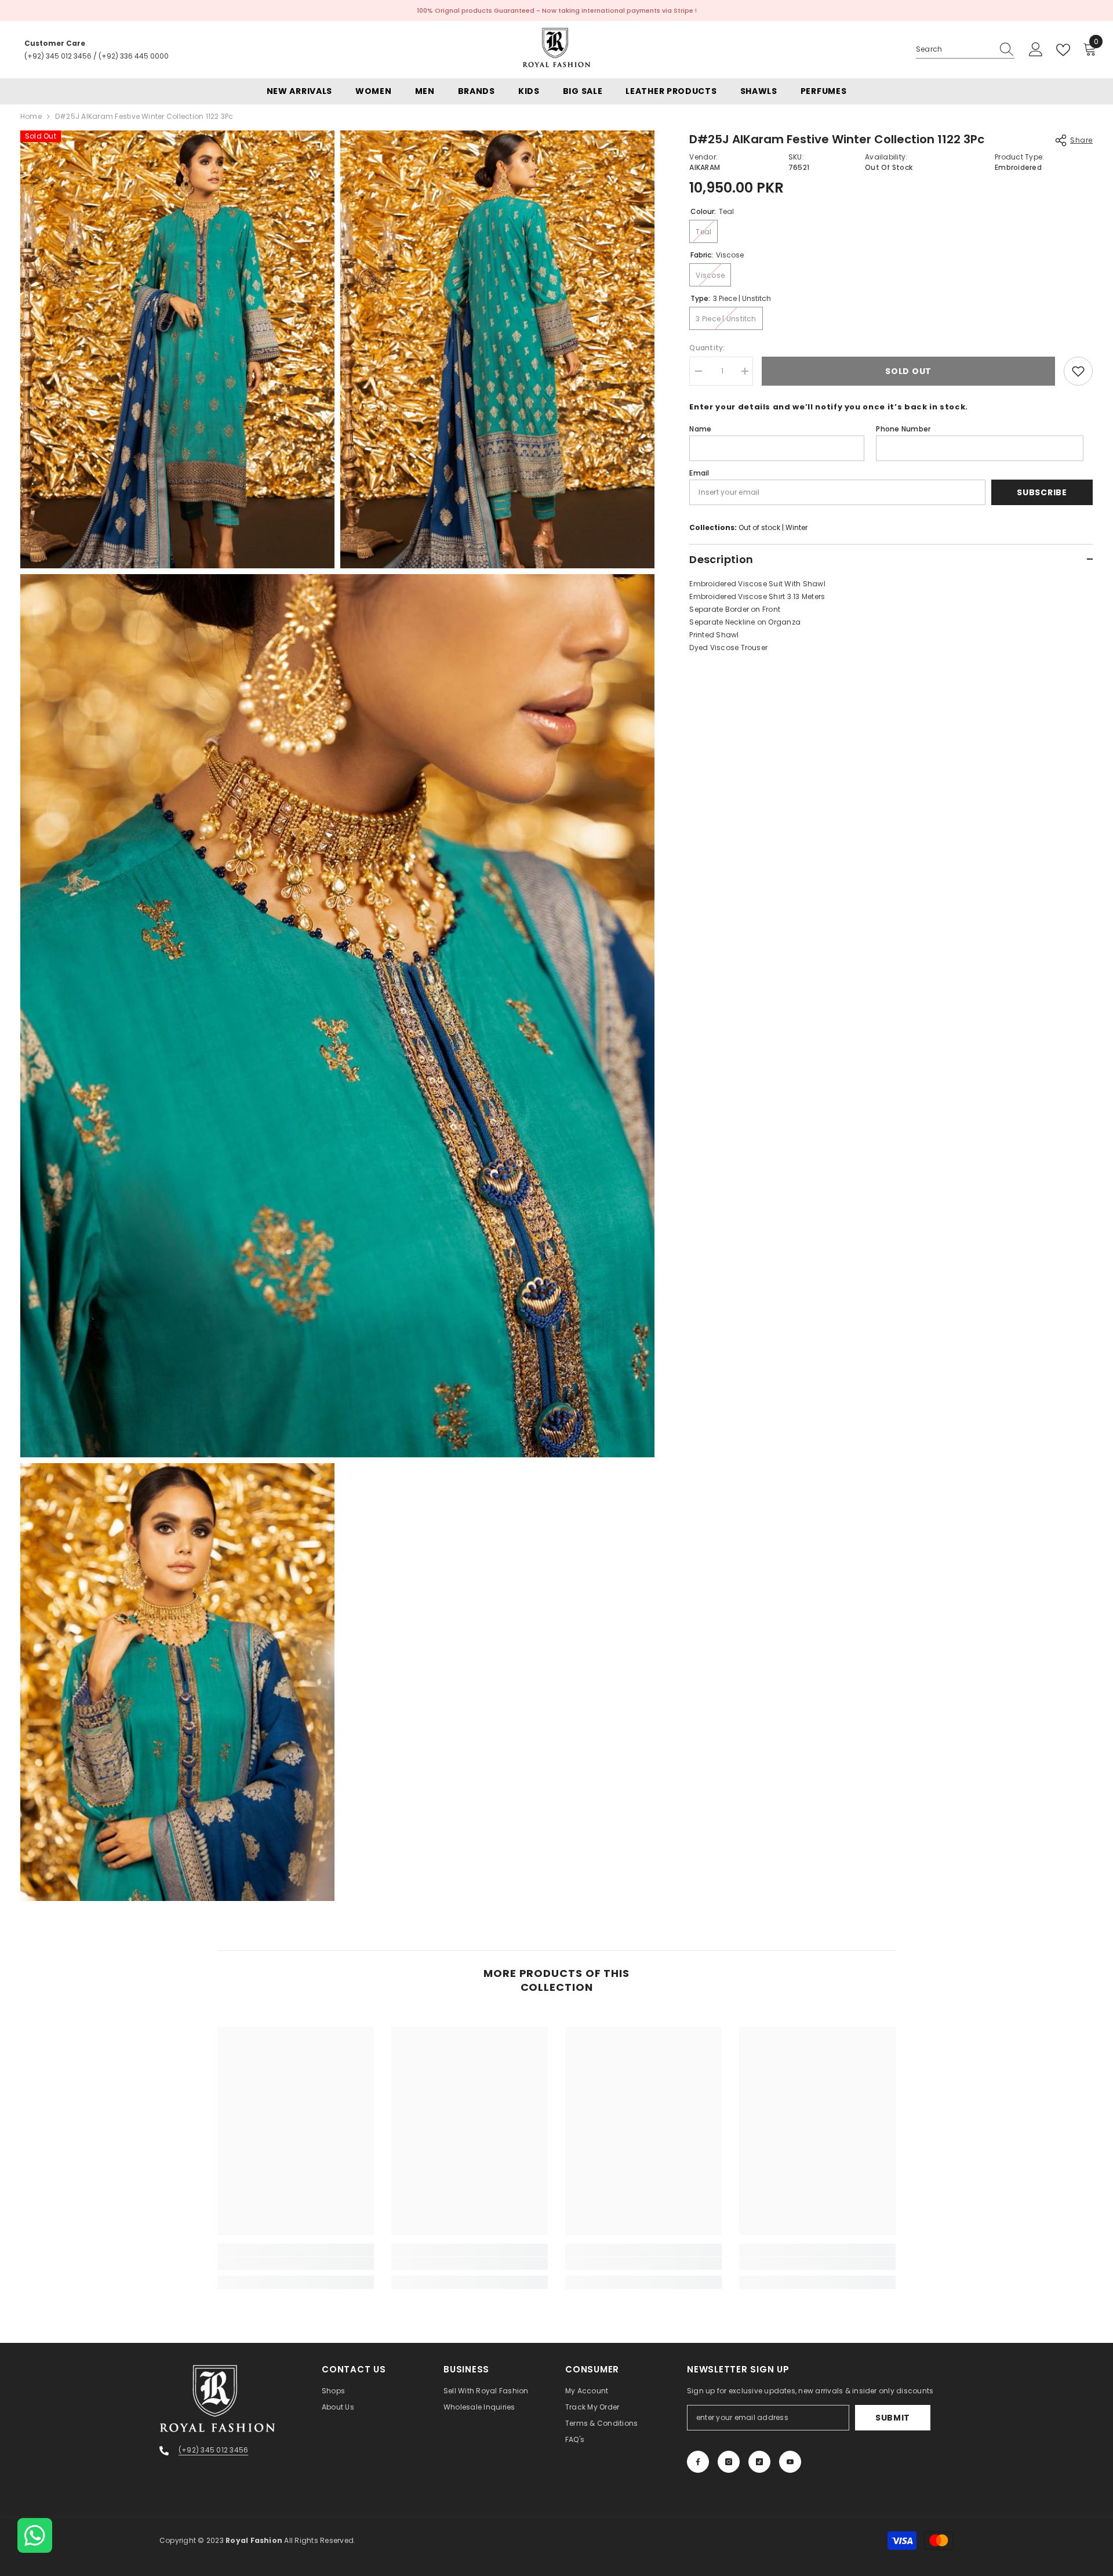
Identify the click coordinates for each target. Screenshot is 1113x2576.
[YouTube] (790, 2462)
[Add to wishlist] (1078, 371)
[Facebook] (698, 2462)
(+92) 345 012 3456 (58, 56)
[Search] (965, 50)
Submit (893, 2418)
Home (31, 116)
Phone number (903, 429)
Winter (796, 527)
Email (699, 473)
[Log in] (1036, 50)
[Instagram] (729, 2462)
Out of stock (759, 527)
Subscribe (1042, 492)
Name (700, 429)
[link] (296, 2263)
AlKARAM (705, 167)
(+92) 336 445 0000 (134, 56)
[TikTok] (759, 2462)
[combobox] (954, 49)
